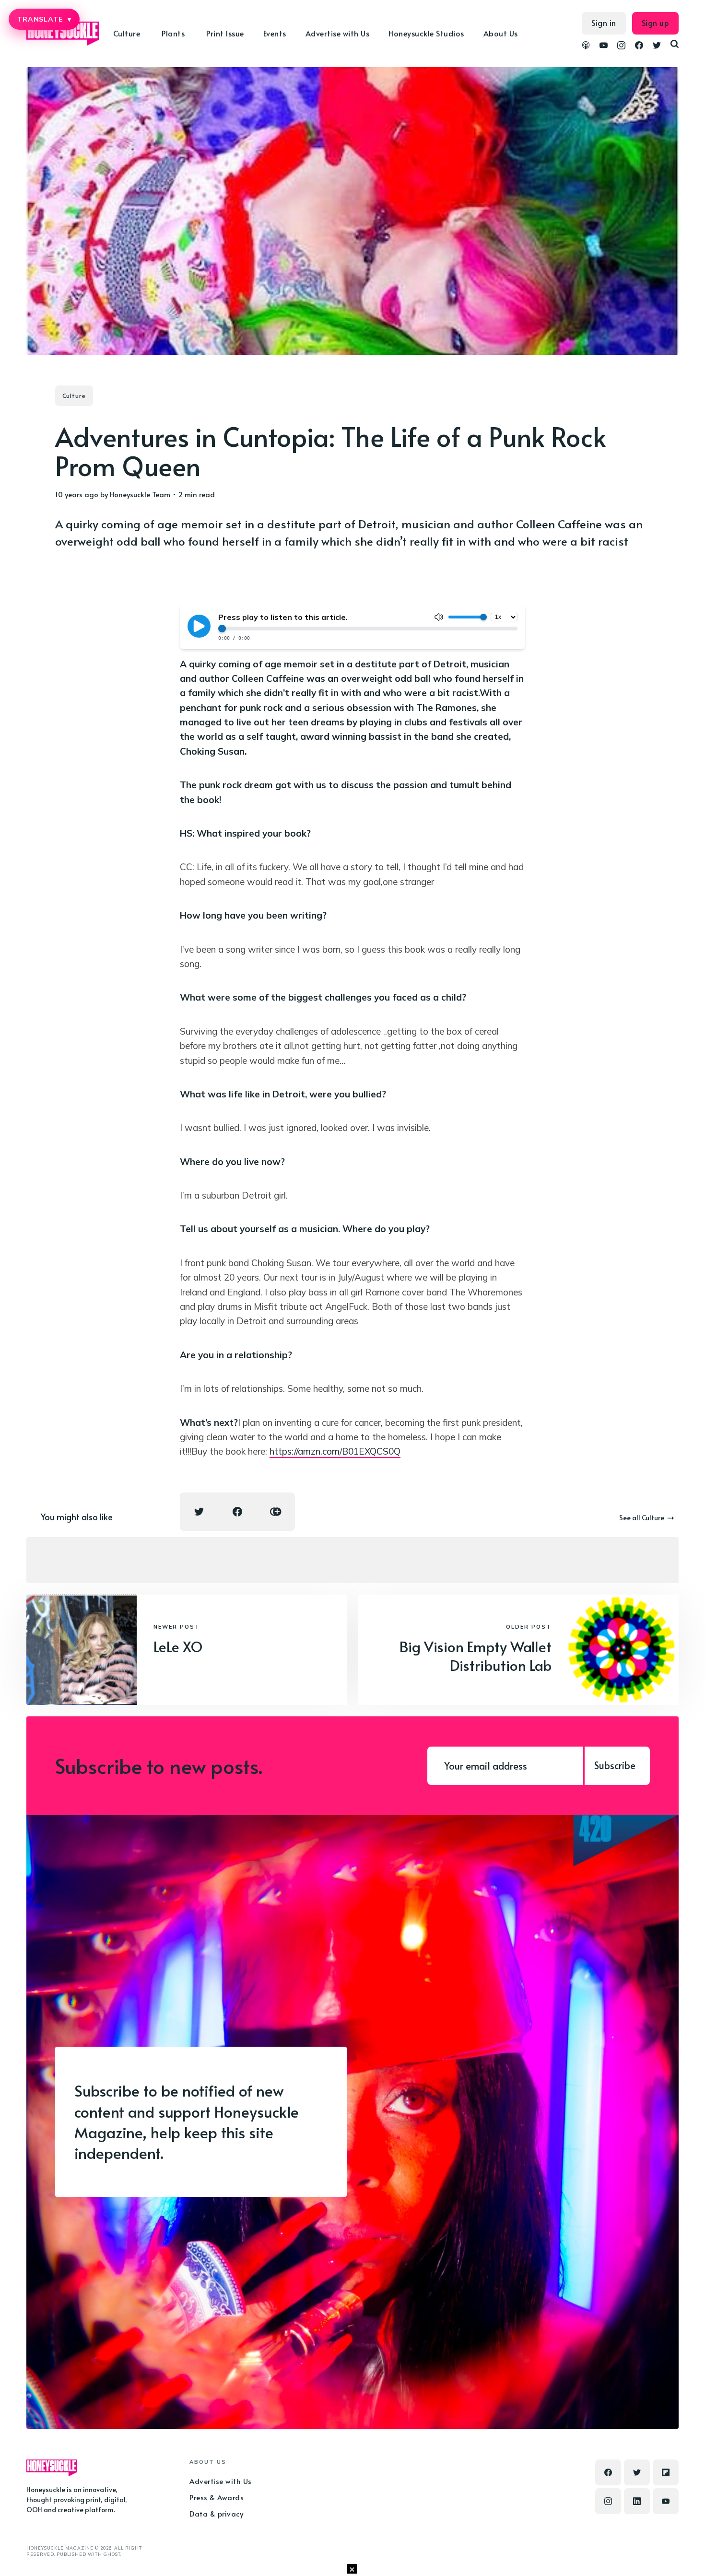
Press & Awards (217, 2497)
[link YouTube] (604, 47)
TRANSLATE (44, 19)
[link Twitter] (657, 47)
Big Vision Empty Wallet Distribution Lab (476, 1655)
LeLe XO (178, 1646)
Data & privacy (216, 2513)
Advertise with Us (338, 33)
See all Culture (642, 1518)
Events (275, 33)
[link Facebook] (639, 47)
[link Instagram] (621, 47)
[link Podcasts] (586, 47)
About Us (501, 33)
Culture (74, 396)
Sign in (604, 23)
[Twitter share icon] (199, 1512)
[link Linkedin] (637, 2501)
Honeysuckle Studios (426, 33)
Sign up (656, 23)
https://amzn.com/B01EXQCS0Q (335, 1451)
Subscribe (615, 1765)
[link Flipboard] (666, 2472)
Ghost (112, 2554)
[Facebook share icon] (237, 1512)
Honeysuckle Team (140, 494)
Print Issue (225, 33)
